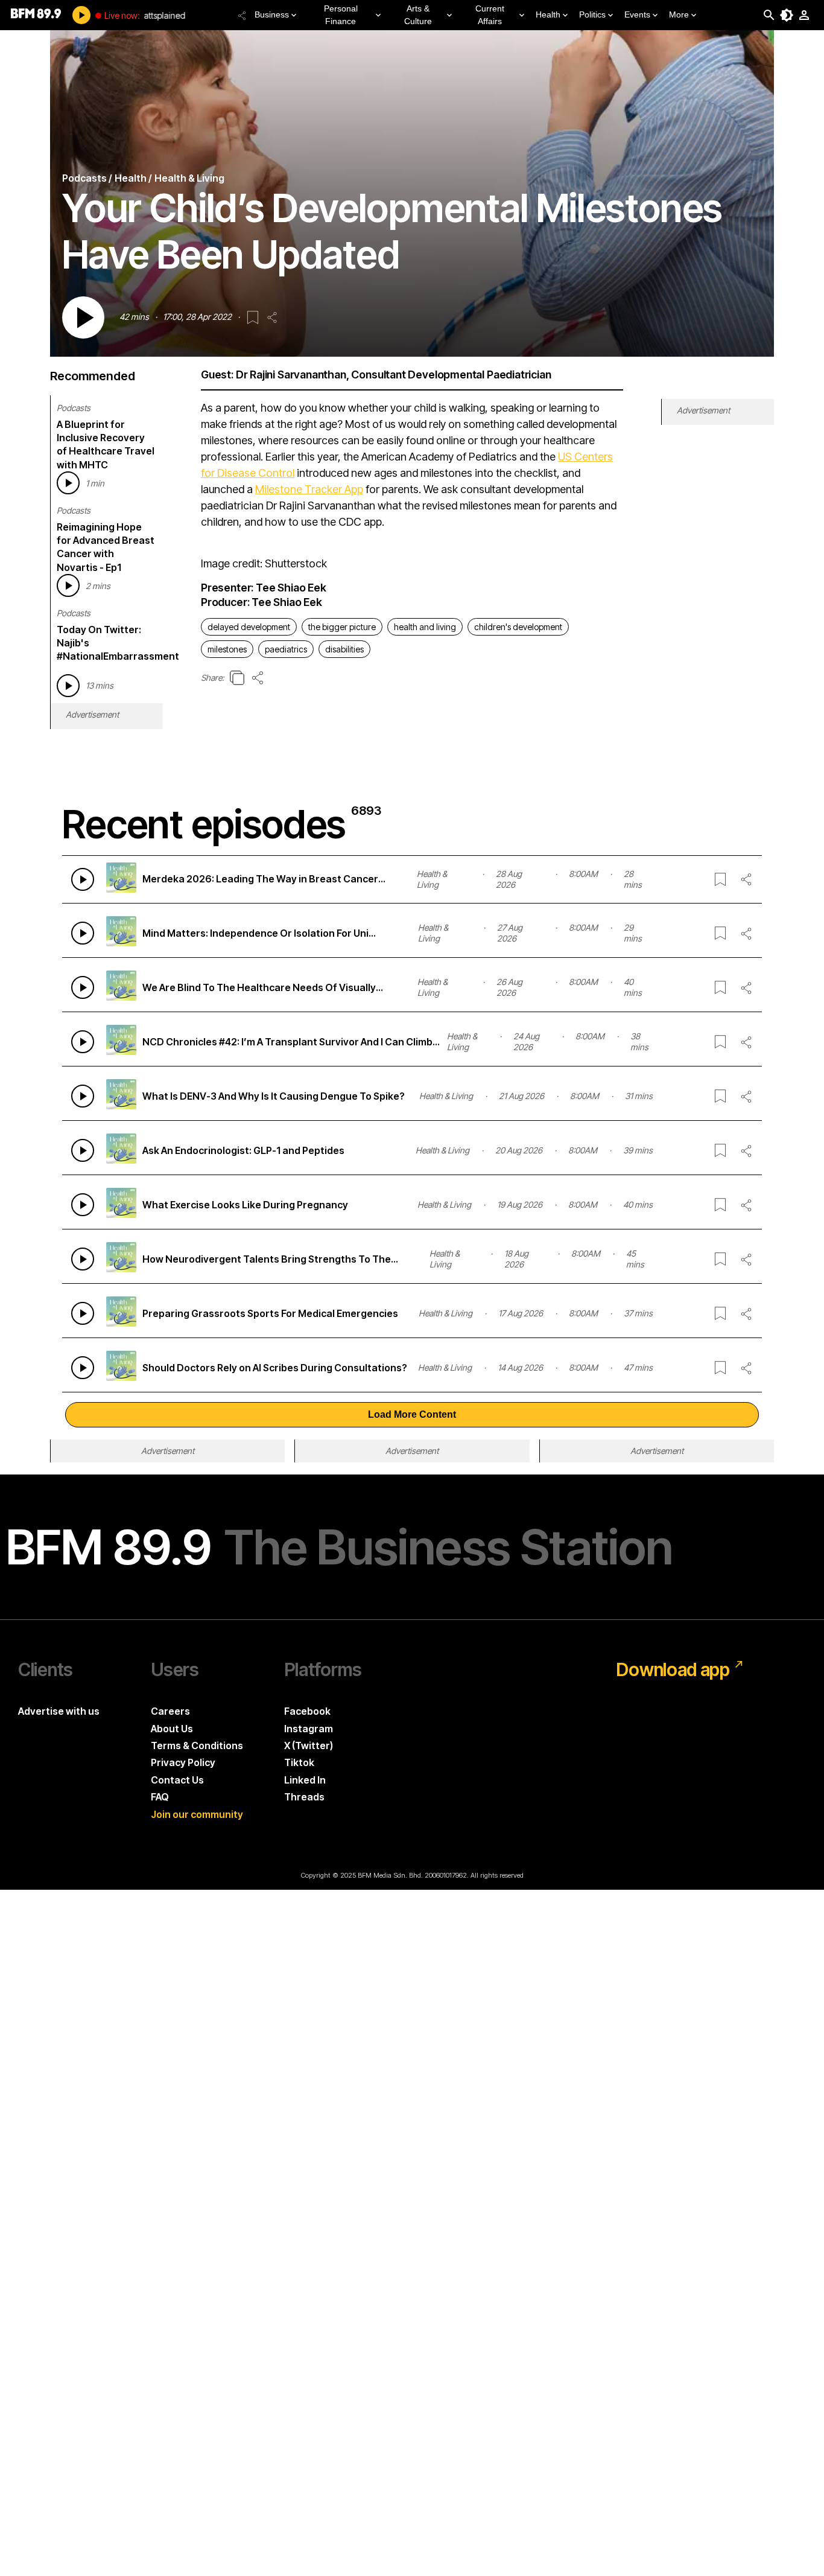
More (679, 14)
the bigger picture (342, 627)
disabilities (344, 649)
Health (548, 14)
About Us (172, 1729)
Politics (592, 14)
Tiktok (299, 1762)
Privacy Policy (183, 1762)
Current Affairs (490, 15)
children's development (518, 627)
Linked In (305, 1780)
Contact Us (177, 1780)
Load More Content (412, 1414)
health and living (425, 627)
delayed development (249, 627)
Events (637, 14)
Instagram (309, 1729)
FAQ (160, 1797)
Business (272, 14)
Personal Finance (341, 15)
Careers (170, 1711)
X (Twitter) (309, 1745)
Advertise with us (59, 1711)
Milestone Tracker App (309, 489)
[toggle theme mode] (787, 15)
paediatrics (286, 649)
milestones (227, 649)
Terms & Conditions (197, 1745)
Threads (304, 1797)
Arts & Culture (418, 15)
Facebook (307, 1711)
